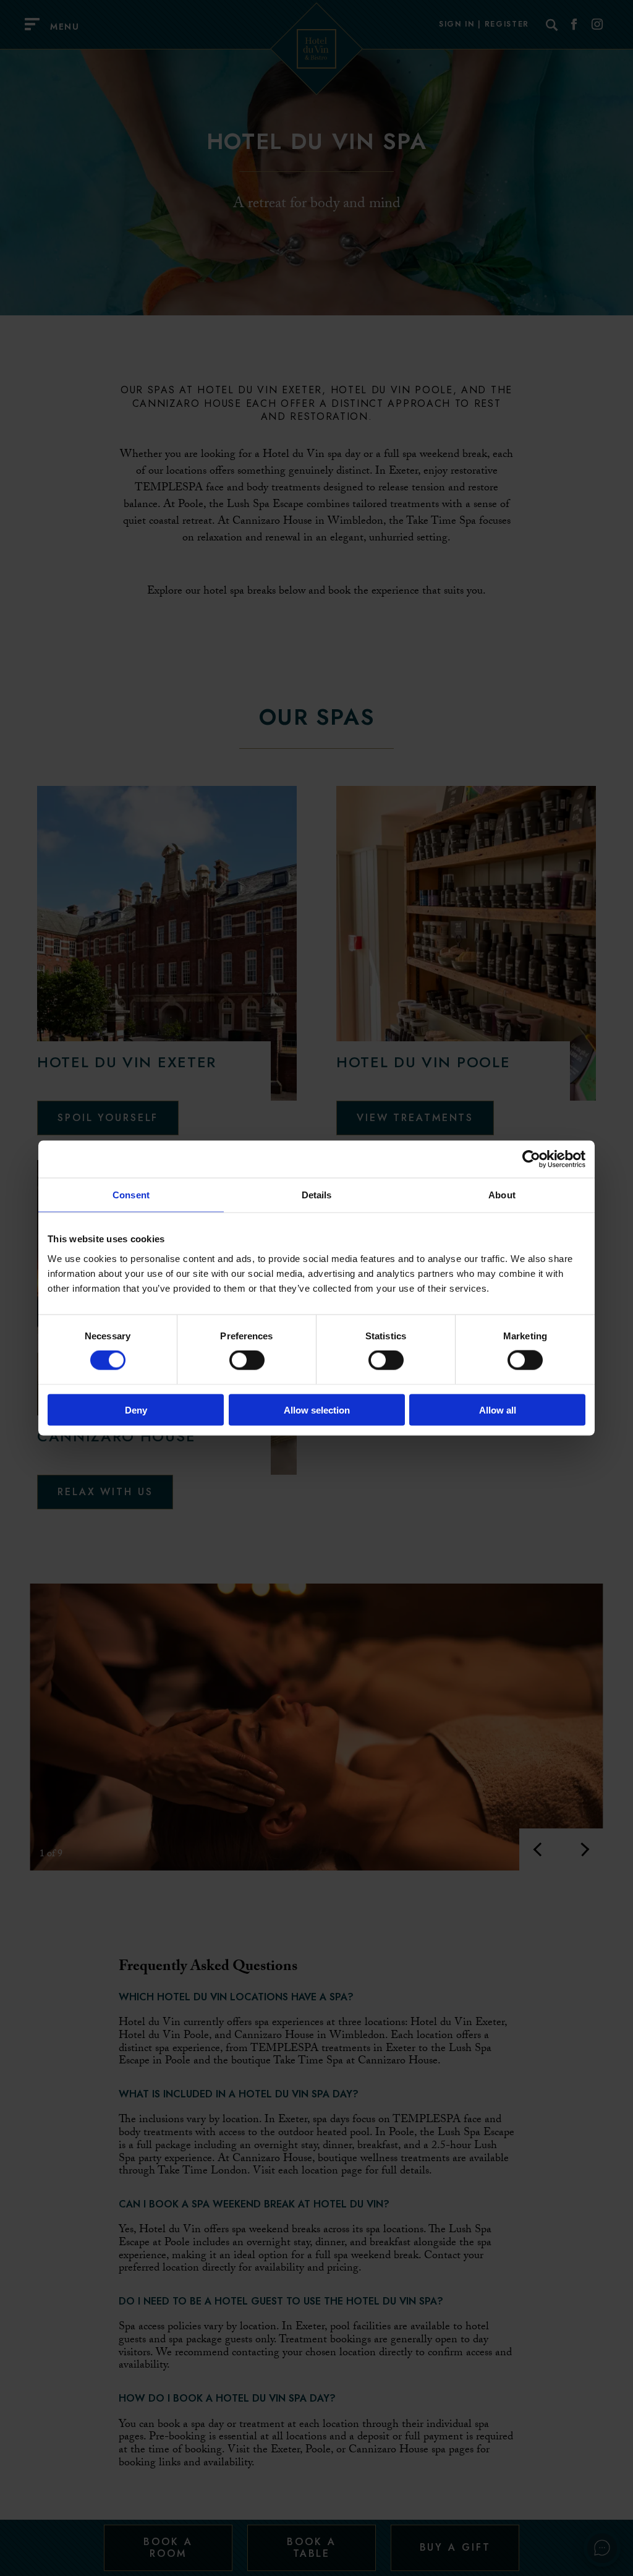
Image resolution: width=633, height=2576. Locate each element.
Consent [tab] (131, 1195)
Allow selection (317, 1410)
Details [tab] (317, 1195)
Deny (136, 1410)
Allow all (498, 1410)
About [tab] (502, 1195)
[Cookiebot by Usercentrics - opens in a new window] (531, 1159)
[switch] (247, 1360)
